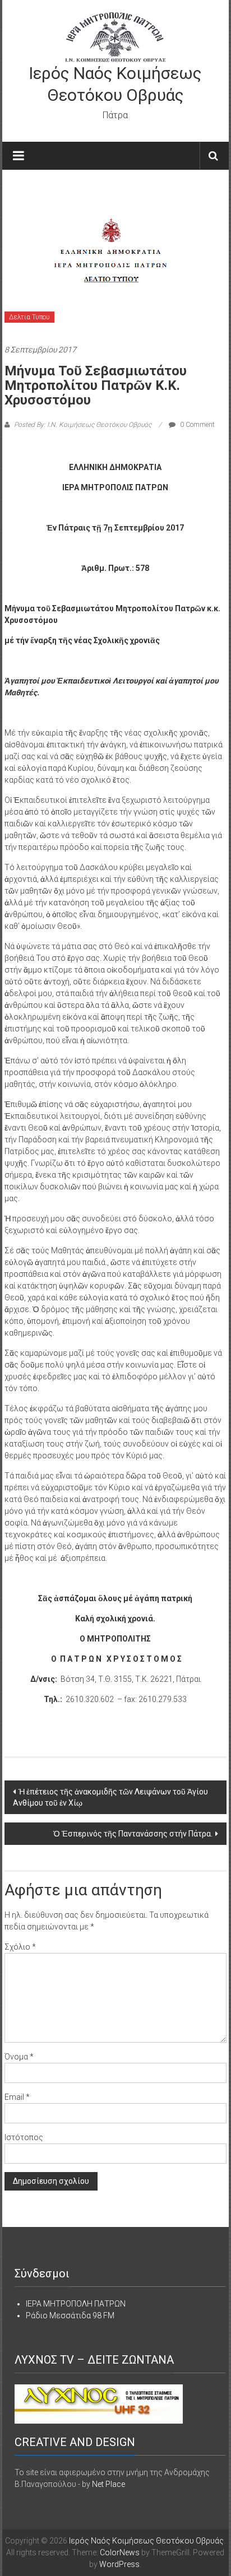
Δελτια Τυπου (29, 317)
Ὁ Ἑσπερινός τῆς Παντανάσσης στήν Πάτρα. (133, 1834)
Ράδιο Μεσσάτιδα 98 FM (70, 2315)
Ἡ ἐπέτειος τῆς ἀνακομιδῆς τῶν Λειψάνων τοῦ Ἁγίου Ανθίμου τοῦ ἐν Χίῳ (110, 1797)
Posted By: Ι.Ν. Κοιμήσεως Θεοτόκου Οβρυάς (83, 425)
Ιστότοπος (24, 2137)
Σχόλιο (20, 1947)
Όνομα (19, 2057)
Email (17, 2097)
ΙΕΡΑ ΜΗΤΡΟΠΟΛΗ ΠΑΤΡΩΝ (76, 2304)
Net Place (108, 2484)
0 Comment (197, 425)
